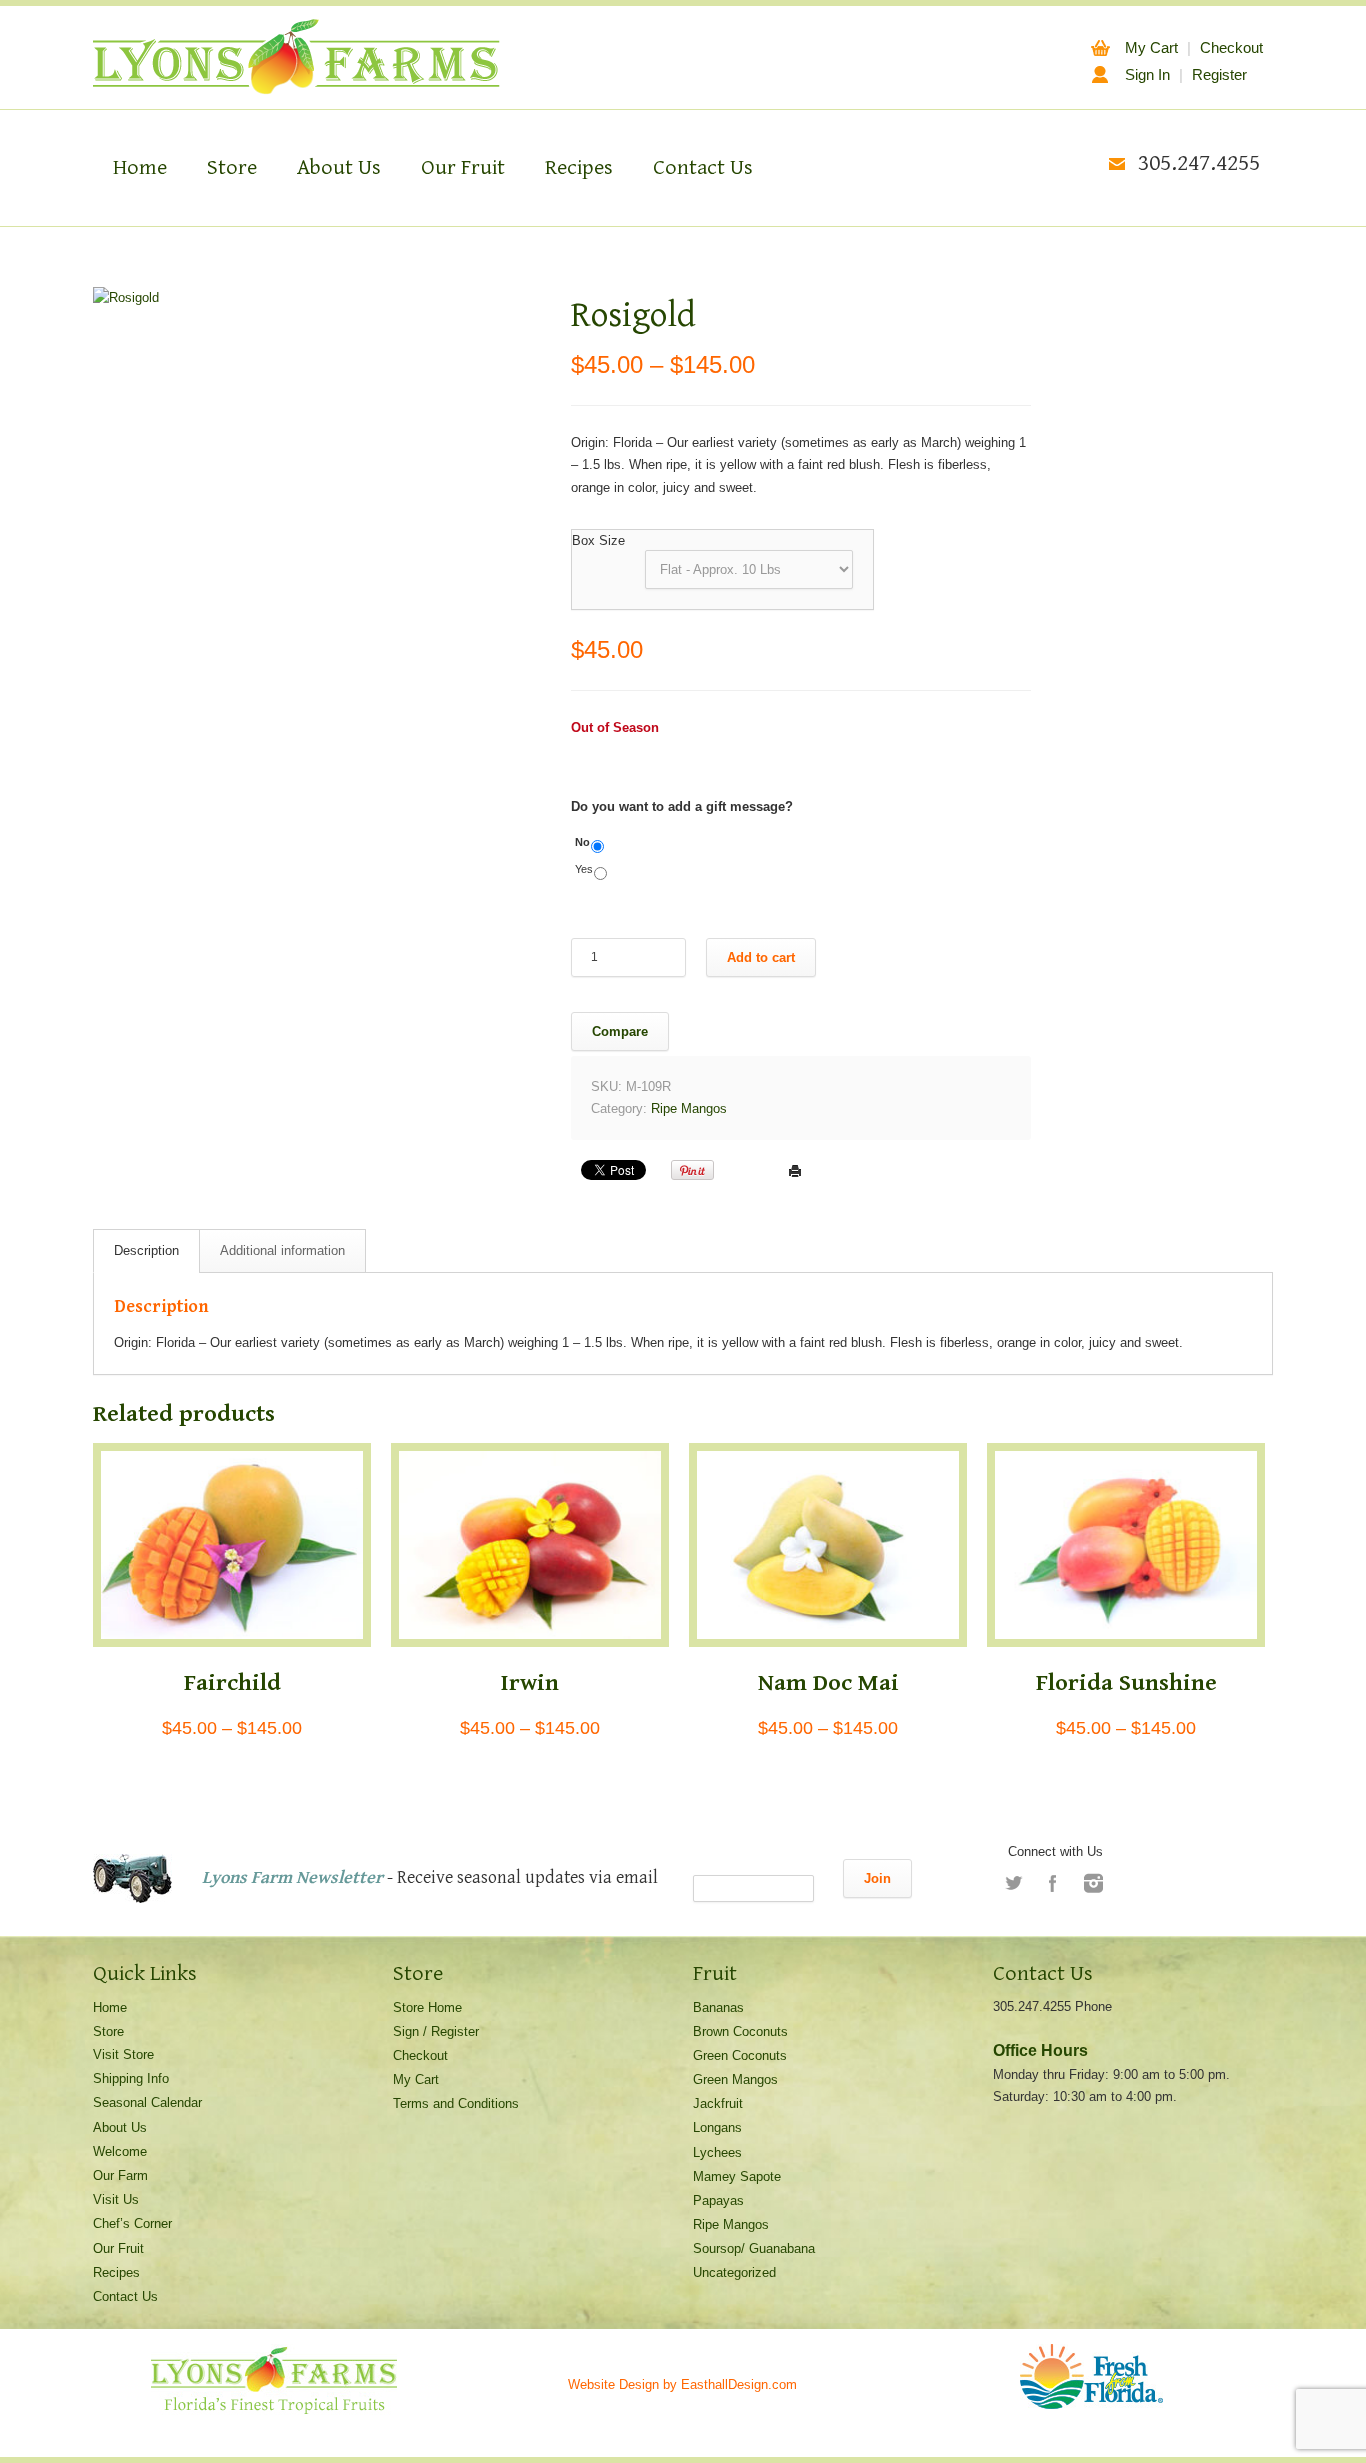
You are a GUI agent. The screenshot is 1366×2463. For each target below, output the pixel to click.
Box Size (598, 540)
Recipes (579, 167)
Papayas (718, 2200)
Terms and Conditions (456, 2103)
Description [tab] (146, 1250)
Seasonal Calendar (147, 2102)
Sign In (1147, 74)
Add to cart (761, 957)
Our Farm (120, 2175)
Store (232, 167)
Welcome (120, 2151)
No (582, 842)
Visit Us (116, 2199)
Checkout (1231, 47)
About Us (339, 167)
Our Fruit (463, 167)
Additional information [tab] (282, 1250)
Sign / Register (436, 2031)
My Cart (1151, 47)
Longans (717, 2127)
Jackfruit (718, 2103)
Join (877, 1878)
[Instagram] (1093, 1883)
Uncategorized (734, 2272)
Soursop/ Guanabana (754, 2248)
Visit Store (123, 2054)
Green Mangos (735, 2079)
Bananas (718, 2007)
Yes (584, 869)
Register (1219, 74)
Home (140, 167)
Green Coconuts (740, 2055)
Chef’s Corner (132, 2223)
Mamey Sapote (737, 2176)
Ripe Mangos (689, 1108)
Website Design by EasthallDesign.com (682, 2384)
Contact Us (703, 167)
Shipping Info (131, 2078)
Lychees (717, 2152)
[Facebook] (1053, 1883)
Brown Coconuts (740, 2031)
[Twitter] (1013, 1883)
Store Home (427, 2007)
